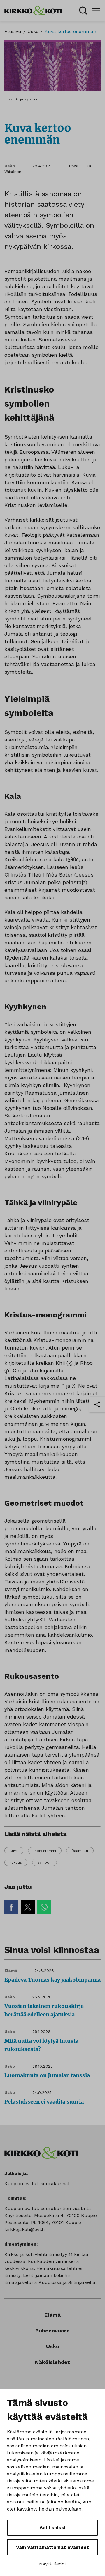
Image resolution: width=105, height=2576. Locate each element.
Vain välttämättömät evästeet (52, 2547)
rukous (16, 1862)
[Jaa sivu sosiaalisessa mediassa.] (97, 1405)
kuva (14, 1851)
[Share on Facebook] (11, 1907)
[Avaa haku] (83, 11)
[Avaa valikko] (96, 11)
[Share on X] (28, 1907)
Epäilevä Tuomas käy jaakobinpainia (52, 1980)
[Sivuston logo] (33, 10)
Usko (33, 31)
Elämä (11, 1971)
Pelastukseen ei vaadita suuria (44, 2102)
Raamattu (80, 1851)
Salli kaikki (52, 2528)
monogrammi (45, 1851)
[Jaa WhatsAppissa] (44, 1907)
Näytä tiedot (53, 2564)
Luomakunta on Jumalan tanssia (47, 2075)
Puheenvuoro (52, 2331)
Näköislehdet (52, 2362)
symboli (44, 1862)
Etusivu (13, 31)
